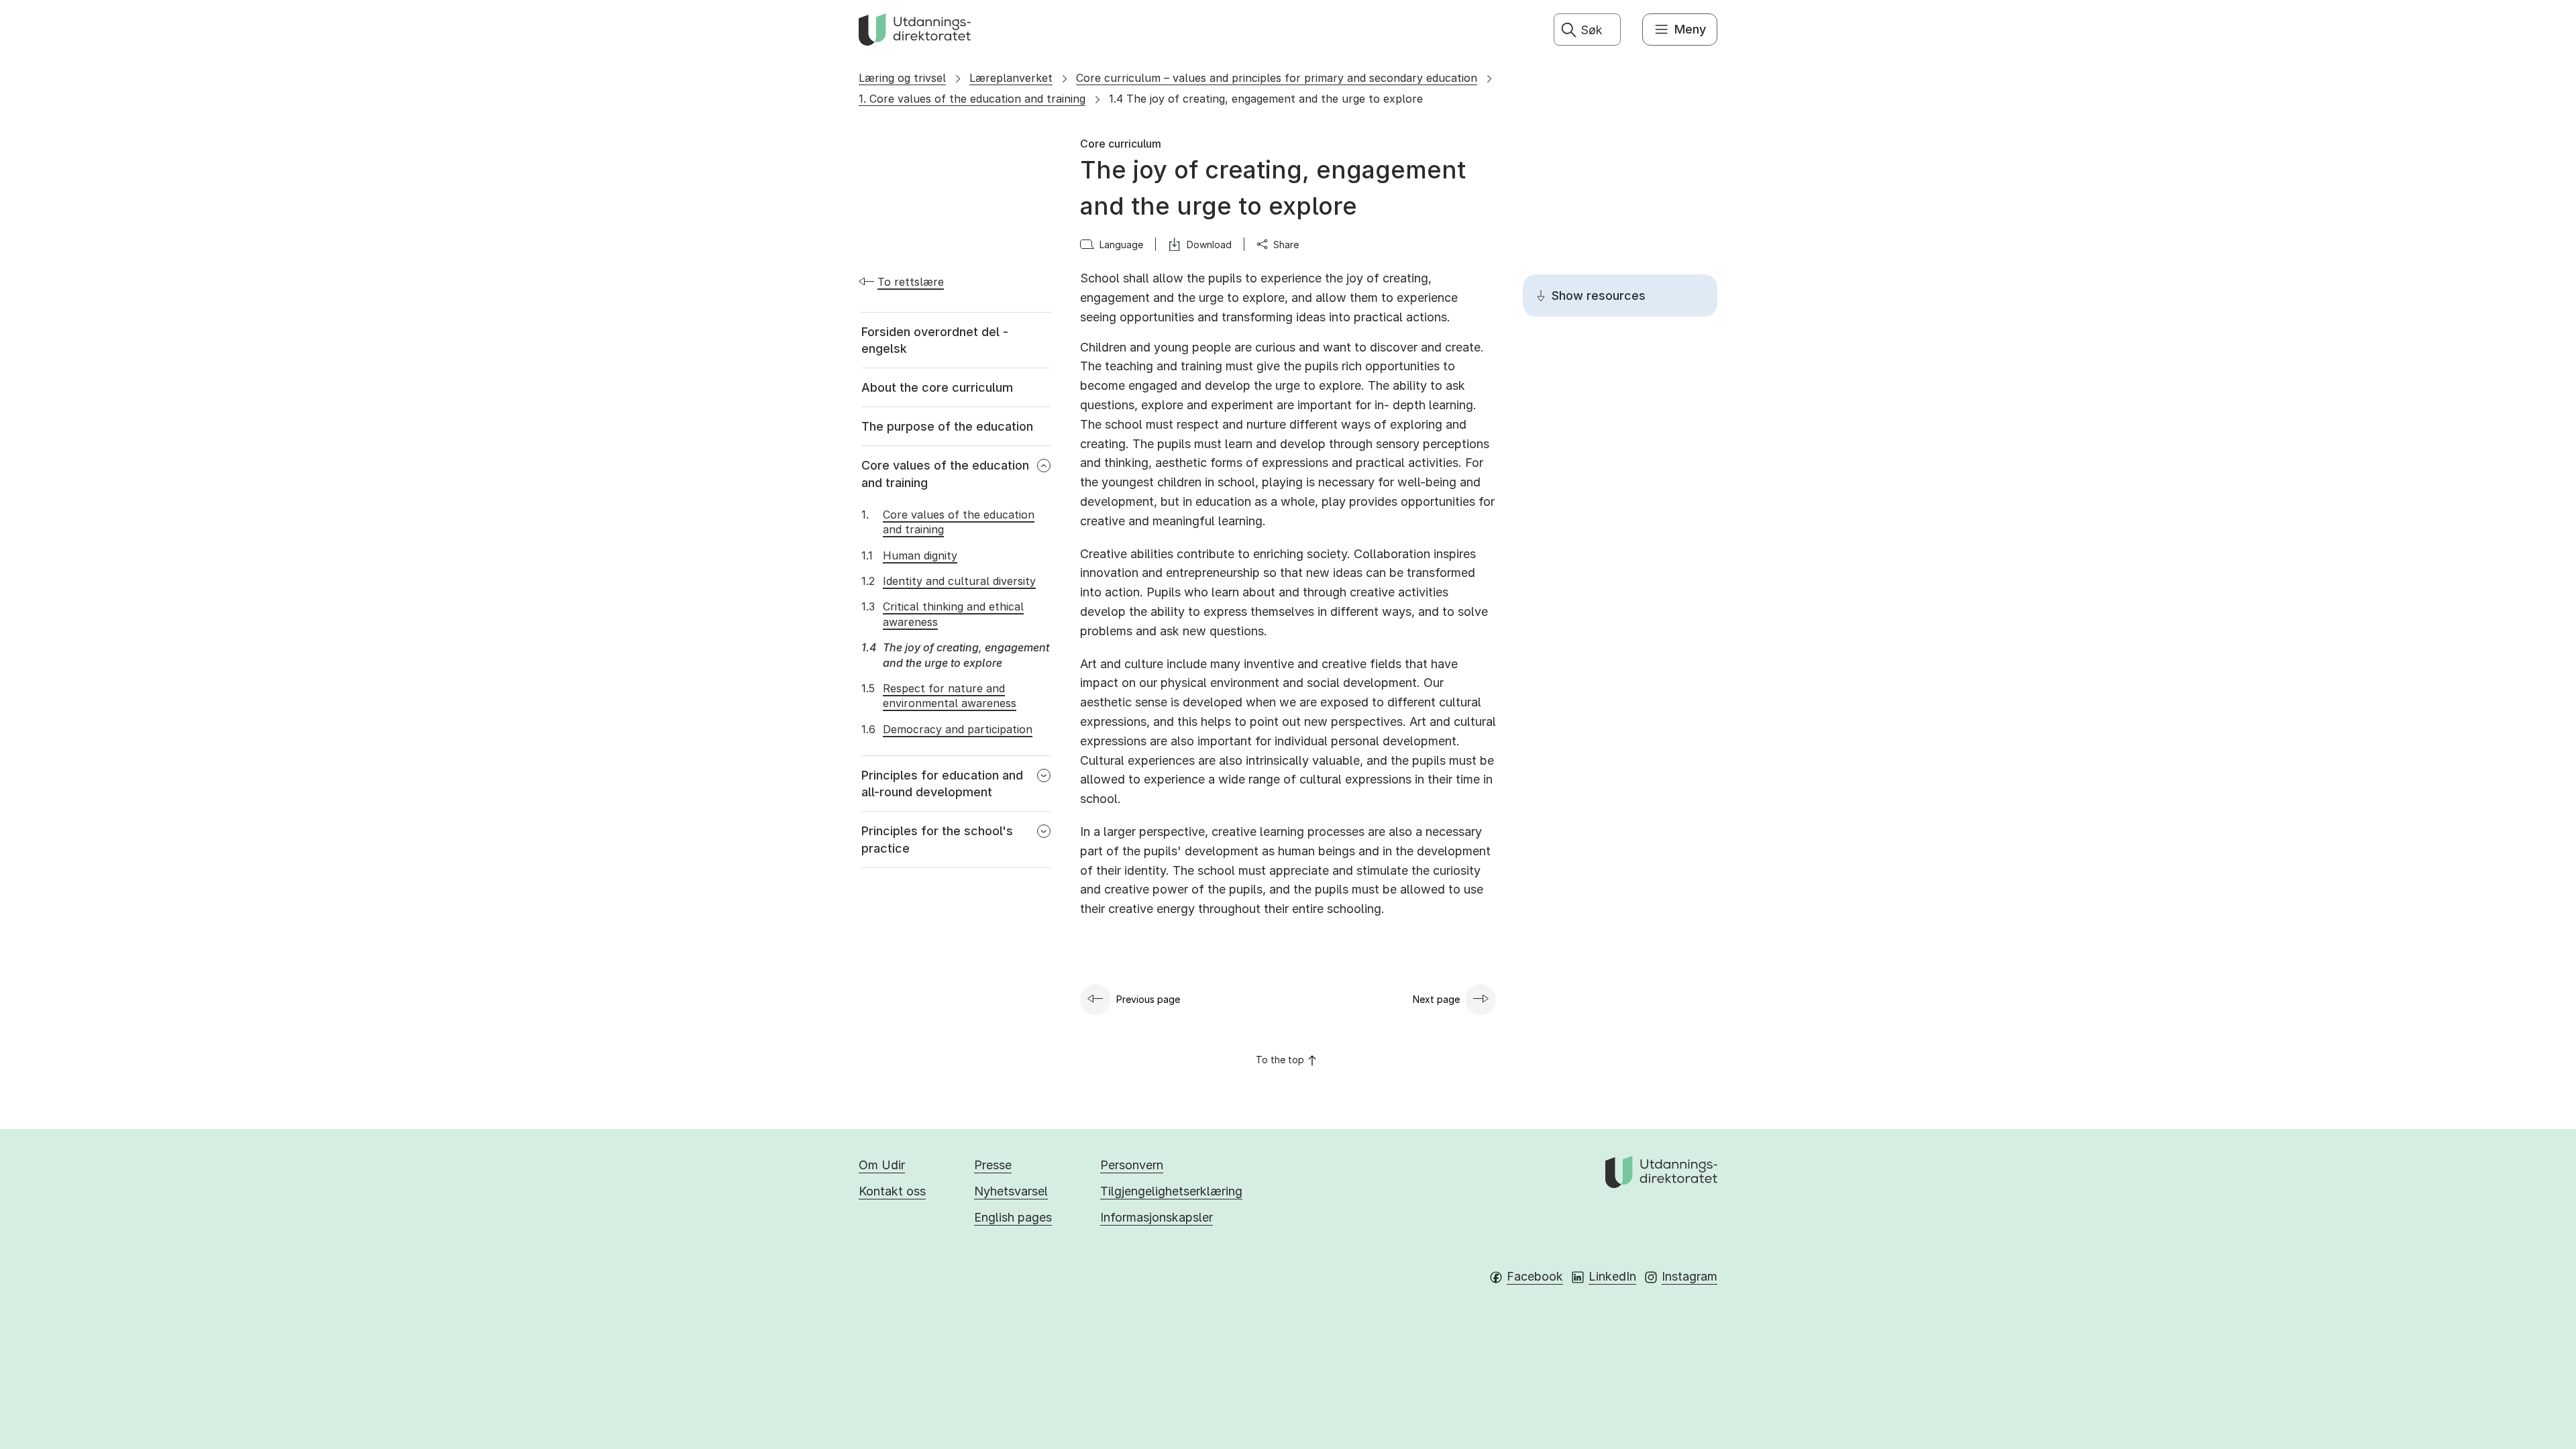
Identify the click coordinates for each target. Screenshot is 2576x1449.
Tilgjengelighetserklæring (1171, 1191)
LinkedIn (1612, 1276)
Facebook (1535, 1276)
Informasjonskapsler (1157, 1217)
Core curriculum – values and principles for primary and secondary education (1277, 78)
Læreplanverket (1011, 78)
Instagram (1689, 1276)
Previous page (1148, 999)
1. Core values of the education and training (972, 99)
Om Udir (882, 1165)
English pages (1013, 1217)
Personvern (1132, 1165)
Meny (1690, 29)
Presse (993, 1165)
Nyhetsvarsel (1011, 1191)
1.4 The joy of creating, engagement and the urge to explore (1266, 99)
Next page (1436, 999)
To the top (1280, 1060)
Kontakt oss (892, 1191)
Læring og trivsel (902, 78)
